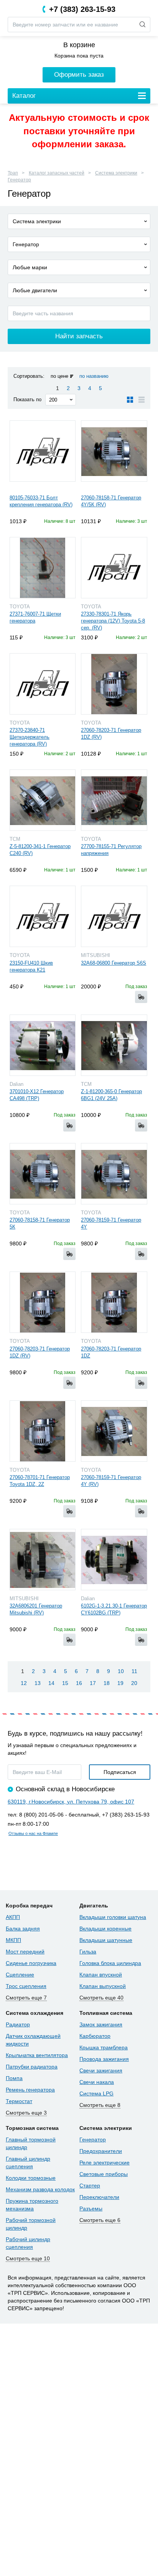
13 (38, 1683)
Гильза (88, 1952)
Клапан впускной (101, 1975)
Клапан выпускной (103, 1986)
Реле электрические (105, 2163)
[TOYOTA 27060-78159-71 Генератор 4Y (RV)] (114, 1431)
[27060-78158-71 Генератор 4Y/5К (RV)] (114, 451)
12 (24, 1683)
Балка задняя (23, 1929)
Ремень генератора (30, 2090)
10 (121, 1671)
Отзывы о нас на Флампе (33, 1833)
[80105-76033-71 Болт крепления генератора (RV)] (43, 451)
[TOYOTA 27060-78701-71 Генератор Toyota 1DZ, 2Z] (43, 1431)
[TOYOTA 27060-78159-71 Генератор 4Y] (114, 1174)
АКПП (13, 1917)
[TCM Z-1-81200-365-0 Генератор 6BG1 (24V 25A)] (114, 1045)
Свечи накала (97, 2082)
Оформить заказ (79, 75)
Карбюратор (95, 2036)
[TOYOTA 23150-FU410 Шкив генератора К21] (43, 916)
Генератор (19, 180)
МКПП (13, 1940)
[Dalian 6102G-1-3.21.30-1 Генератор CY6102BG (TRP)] (114, 1560)
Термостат (19, 2101)
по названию (94, 376)
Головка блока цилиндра (110, 1963)
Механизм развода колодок (40, 2189)
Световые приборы (104, 2174)
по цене (59, 376)
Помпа (14, 2078)
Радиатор (18, 2024)
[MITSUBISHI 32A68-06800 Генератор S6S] (114, 916)
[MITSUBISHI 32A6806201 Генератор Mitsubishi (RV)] (43, 1560)
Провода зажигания (104, 2059)
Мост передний (25, 1952)
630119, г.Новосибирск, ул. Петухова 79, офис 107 (71, 1802)
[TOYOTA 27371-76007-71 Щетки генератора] (43, 568)
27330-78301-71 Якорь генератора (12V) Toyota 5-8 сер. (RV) (113, 621)
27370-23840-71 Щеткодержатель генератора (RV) (30, 737)
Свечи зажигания (101, 2070)
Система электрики (116, 173)
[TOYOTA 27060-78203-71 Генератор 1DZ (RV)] (114, 684)
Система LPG (96, 2093)
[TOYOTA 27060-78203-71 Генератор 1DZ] (114, 1302)
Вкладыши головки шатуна (113, 1917)
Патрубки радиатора (32, 2067)
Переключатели (99, 2197)
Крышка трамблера (104, 2047)
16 (79, 1683)
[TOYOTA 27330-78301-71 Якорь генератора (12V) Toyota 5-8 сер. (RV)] (114, 568)
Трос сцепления (26, 1986)
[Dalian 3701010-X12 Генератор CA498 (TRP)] (43, 1045)
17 (93, 1683)
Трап (13, 173)
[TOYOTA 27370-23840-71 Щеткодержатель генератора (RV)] (43, 684)
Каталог (24, 96)
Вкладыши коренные (105, 1929)
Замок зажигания (101, 2024)
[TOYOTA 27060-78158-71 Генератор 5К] (43, 1174)
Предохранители (101, 2151)
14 (51, 1683)
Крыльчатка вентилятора (37, 2055)
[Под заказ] (141, 997)
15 (65, 1683)
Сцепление (20, 1975)
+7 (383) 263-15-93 (82, 9)
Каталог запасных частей (57, 173)
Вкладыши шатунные (106, 1940)
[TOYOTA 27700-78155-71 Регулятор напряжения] (114, 800)
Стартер (90, 2186)
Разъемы (91, 2209)
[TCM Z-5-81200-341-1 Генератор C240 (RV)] (43, 800)
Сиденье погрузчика (31, 1963)
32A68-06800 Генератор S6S (114, 963)
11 (134, 1671)
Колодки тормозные (31, 2178)
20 (134, 1683)
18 (107, 1683)
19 (120, 1683)
